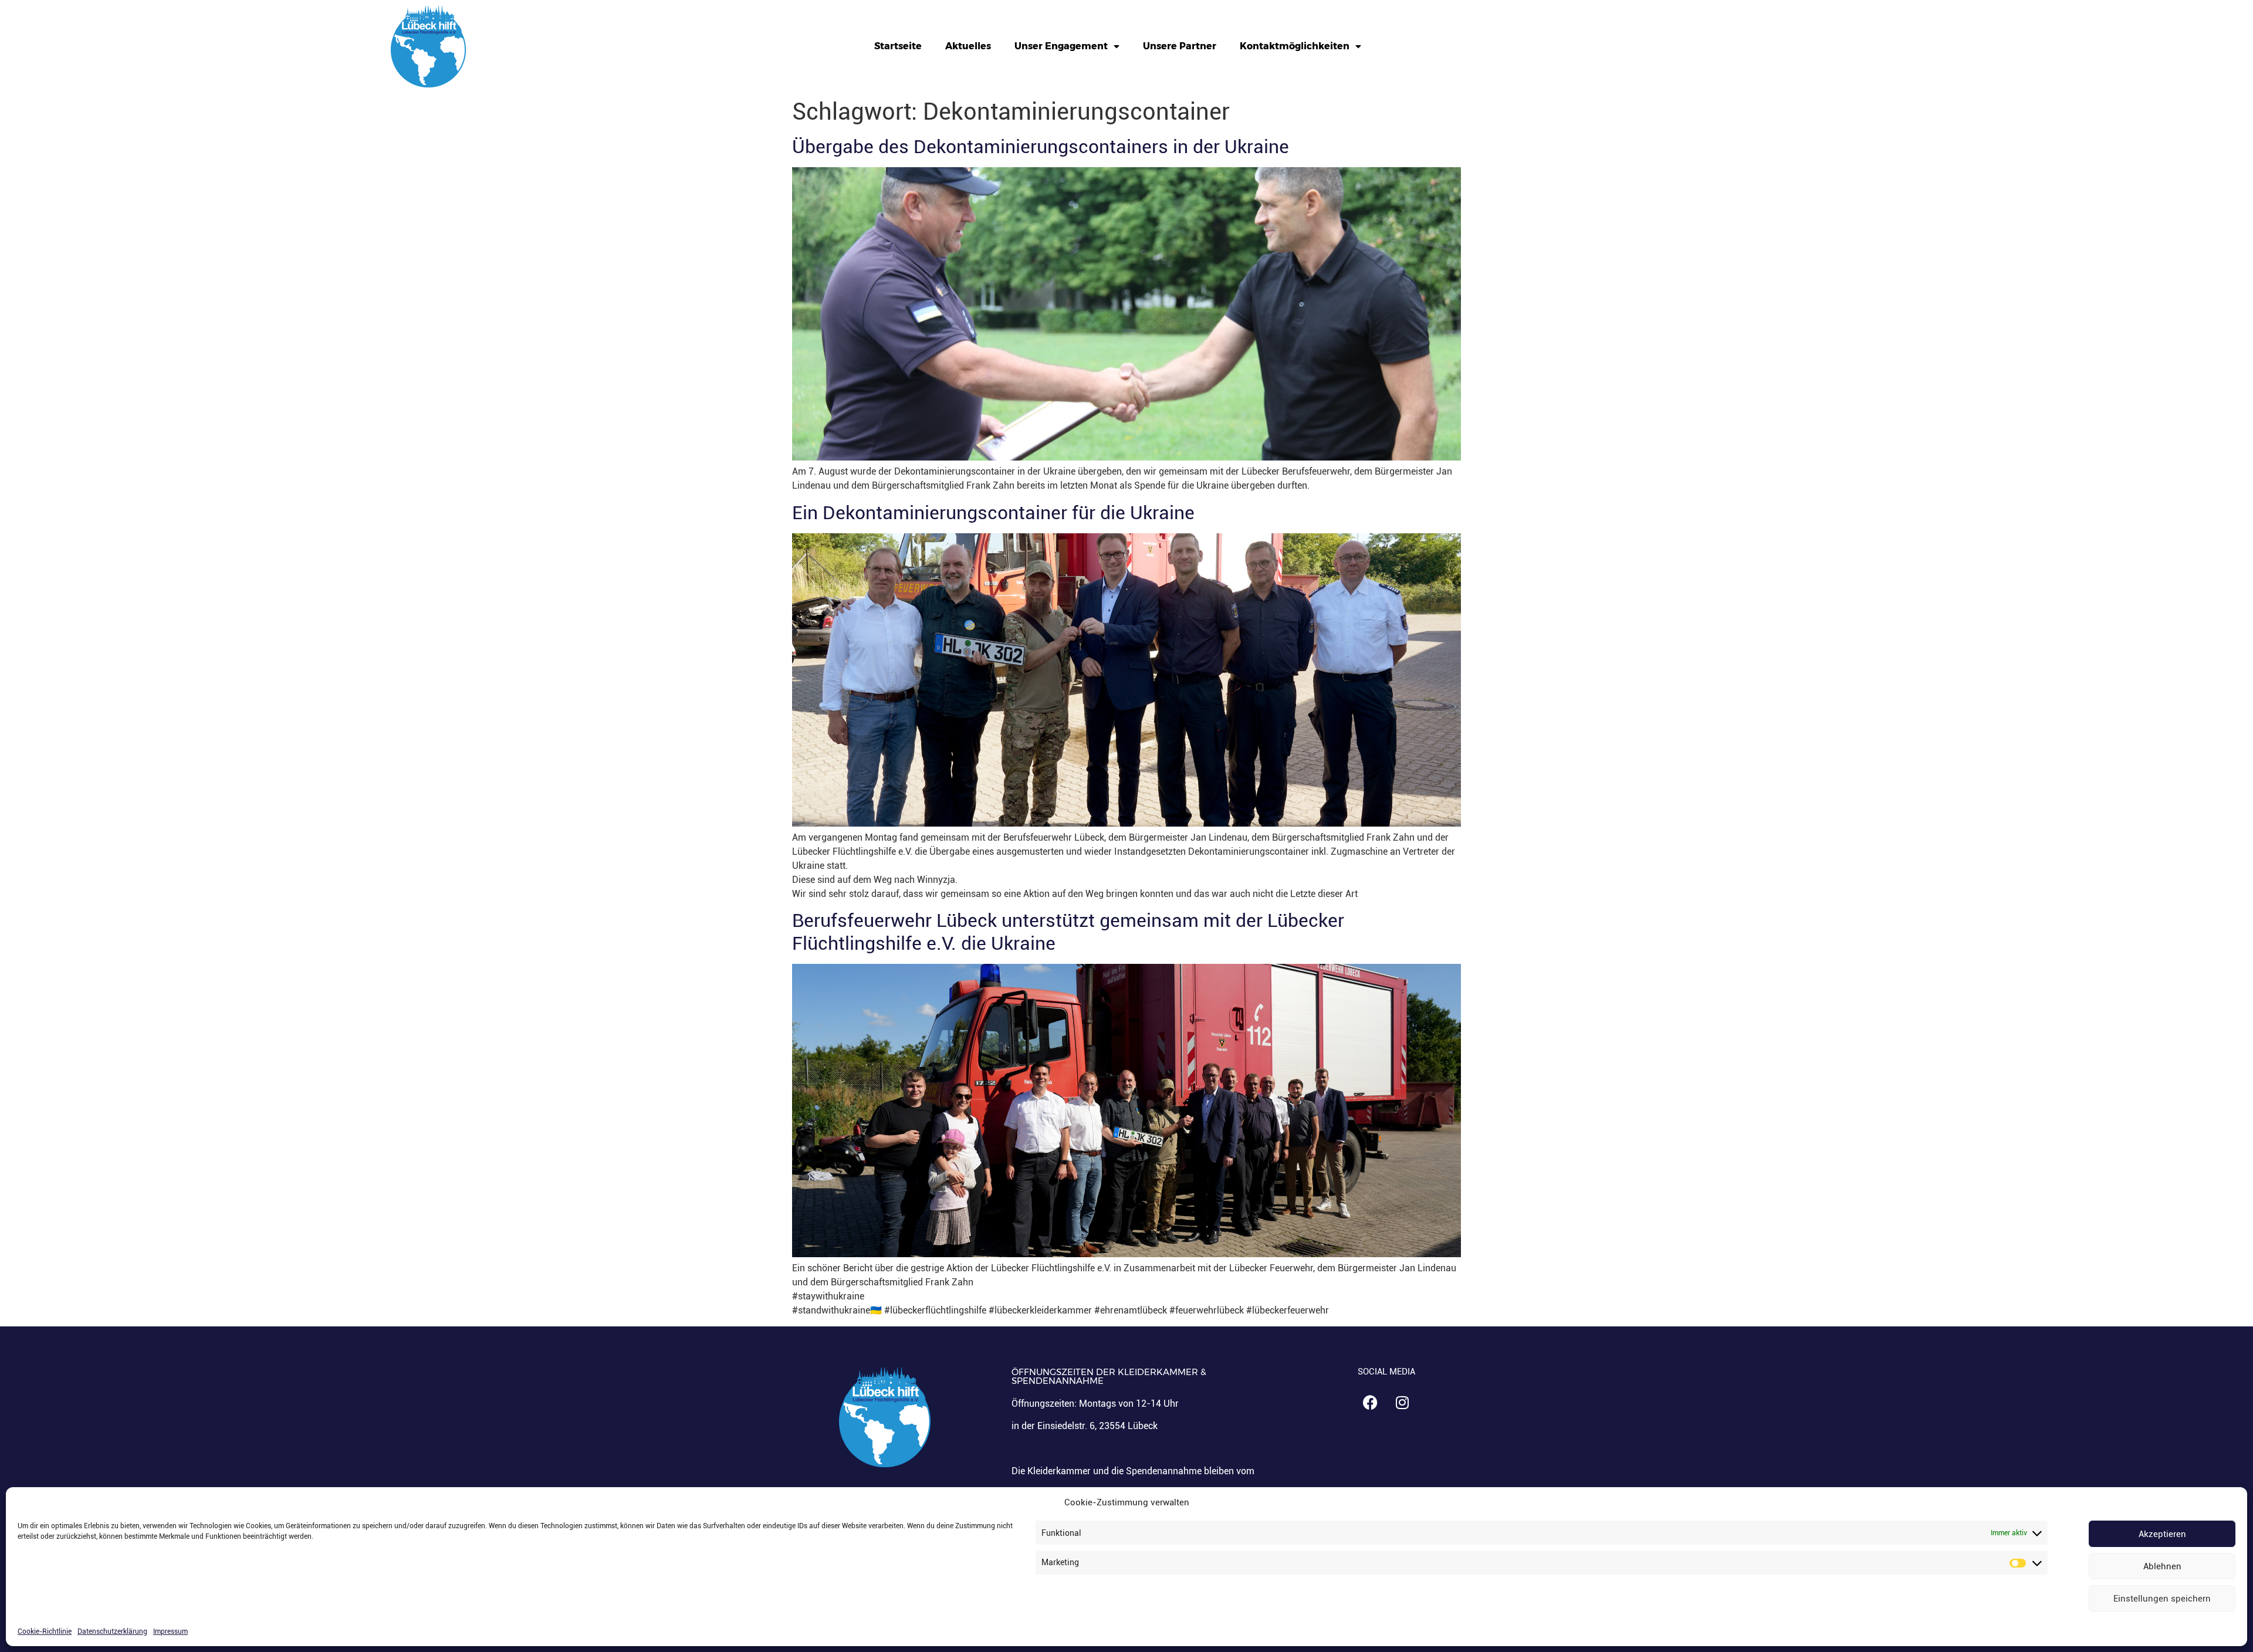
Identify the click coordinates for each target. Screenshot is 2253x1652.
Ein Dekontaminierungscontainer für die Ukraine (993, 513)
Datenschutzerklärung (112, 1631)
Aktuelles (968, 46)
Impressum (170, 1631)
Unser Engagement (1061, 46)
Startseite (898, 46)
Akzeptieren (2162, 1534)
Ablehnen (2162, 1566)
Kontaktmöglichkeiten (1295, 46)
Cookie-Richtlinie (45, 1631)
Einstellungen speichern (2162, 1599)
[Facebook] (1370, 1403)
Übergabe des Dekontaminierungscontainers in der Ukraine (1041, 147)
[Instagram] (1402, 1403)
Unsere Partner (1180, 46)
